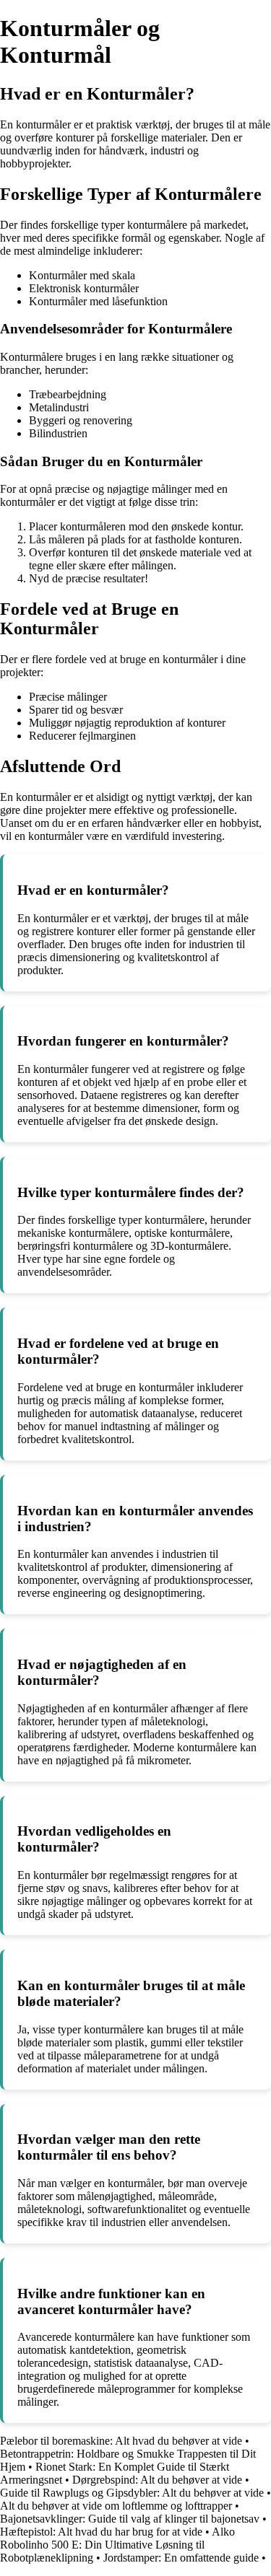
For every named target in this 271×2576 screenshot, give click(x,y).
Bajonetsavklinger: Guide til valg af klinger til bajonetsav (130, 2519)
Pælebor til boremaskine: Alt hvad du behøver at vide (121, 2441)
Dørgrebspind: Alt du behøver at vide (157, 2480)
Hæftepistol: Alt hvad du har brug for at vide (101, 2532)
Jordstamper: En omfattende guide (181, 2558)
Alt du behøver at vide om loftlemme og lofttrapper (116, 2506)
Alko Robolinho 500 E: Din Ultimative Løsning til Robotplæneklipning (117, 2545)
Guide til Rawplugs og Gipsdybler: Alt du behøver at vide (132, 2493)
